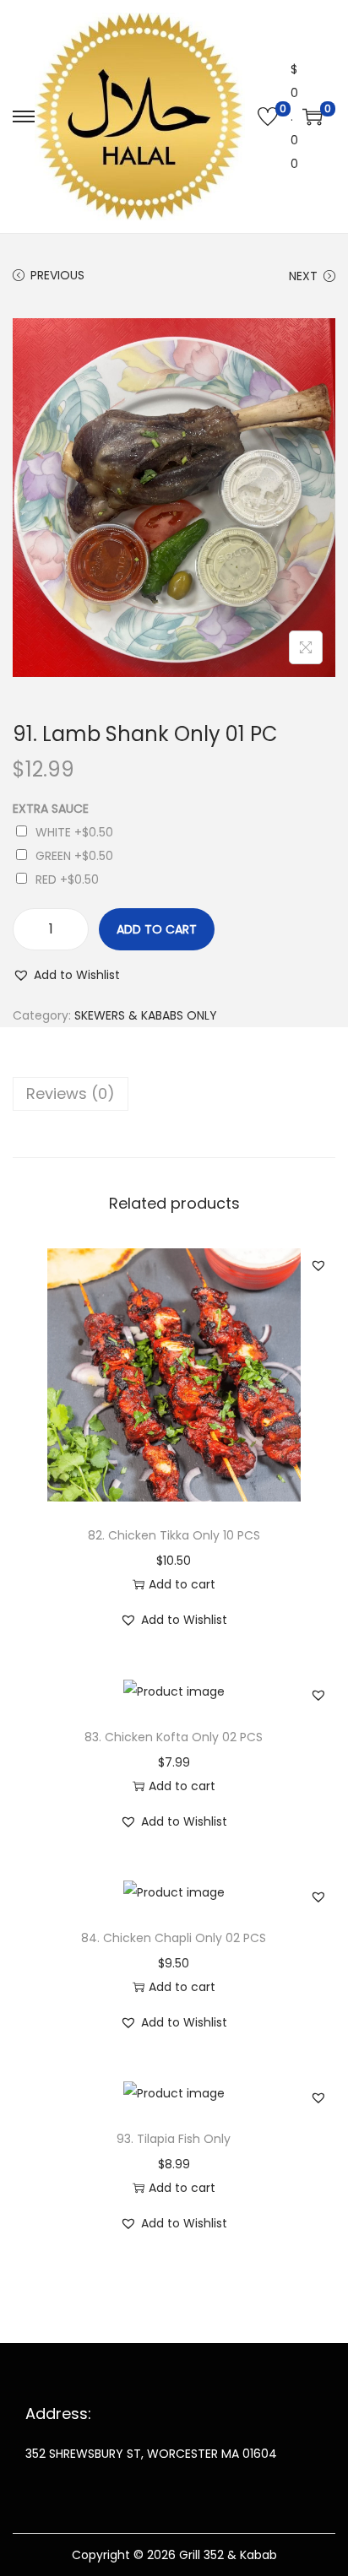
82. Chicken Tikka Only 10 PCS (174, 1535)
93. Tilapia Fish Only (174, 2139)
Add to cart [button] (182, 1584)
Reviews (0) (71, 1093)
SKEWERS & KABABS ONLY (146, 1015)
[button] (66, 975)
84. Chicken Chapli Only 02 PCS (174, 1938)
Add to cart (157, 929)
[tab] (174, 1094)
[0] (268, 116)
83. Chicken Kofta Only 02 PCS (174, 1737)
